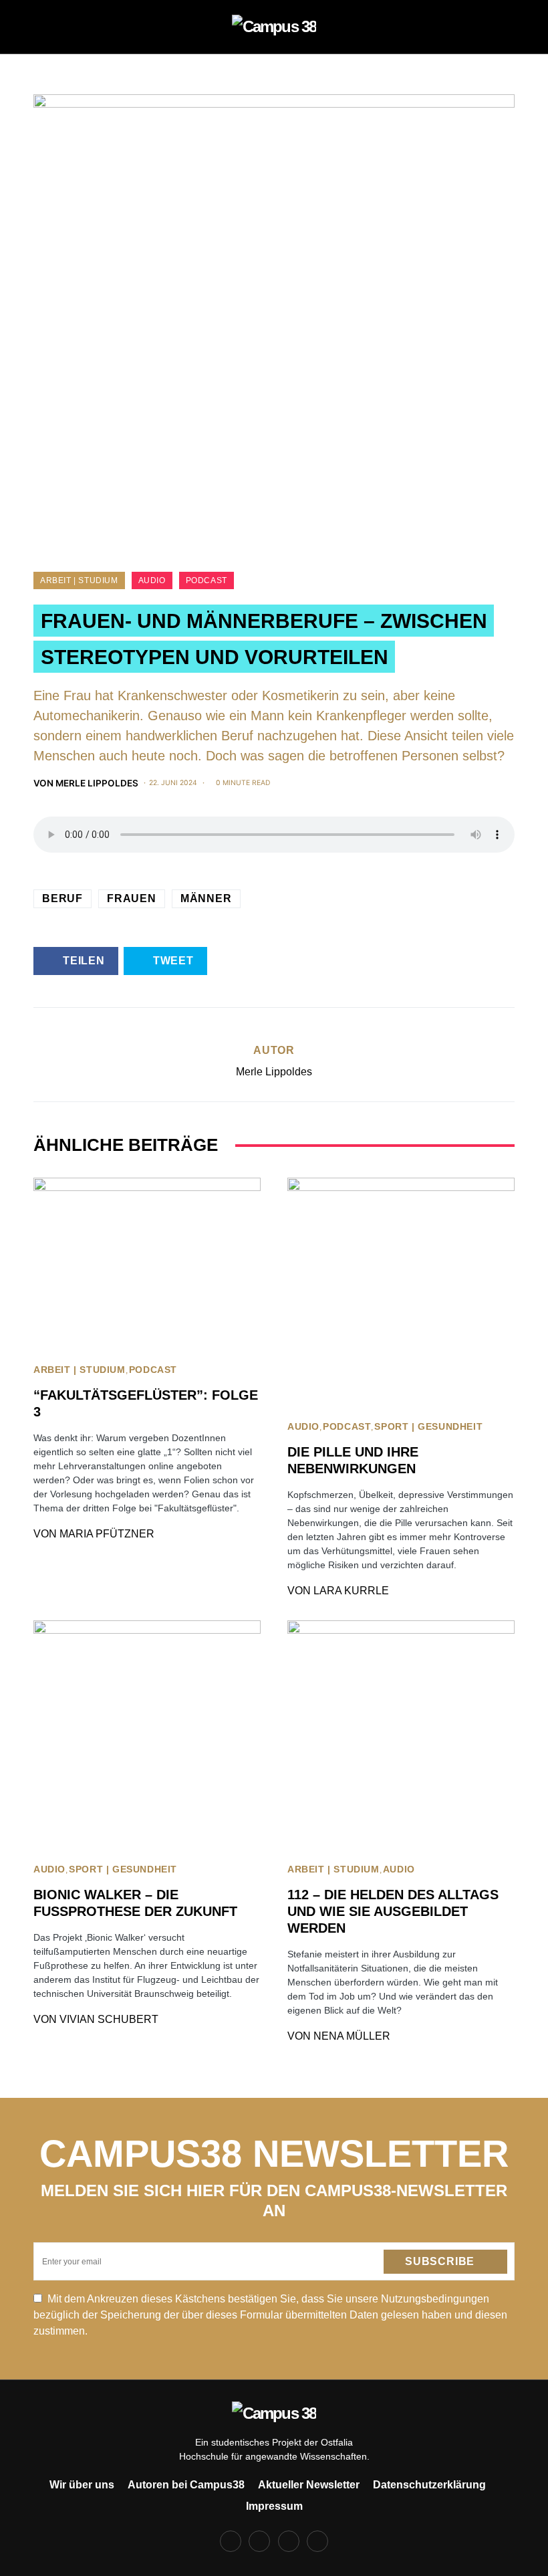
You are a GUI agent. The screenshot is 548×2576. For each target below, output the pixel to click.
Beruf (62, 898)
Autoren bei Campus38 (186, 2485)
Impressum (274, 2506)
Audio (152, 580)
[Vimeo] (317, 2541)
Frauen (132, 898)
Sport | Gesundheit (428, 1427)
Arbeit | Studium (79, 580)
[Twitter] (289, 2541)
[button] (37, 27)
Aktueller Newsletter (309, 2485)
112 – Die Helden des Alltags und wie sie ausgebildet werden (393, 1911)
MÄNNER (206, 898)
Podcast (207, 580)
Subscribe (440, 2261)
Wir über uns (82, 2485)
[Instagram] (259, 2541)
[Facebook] (231, 2541)
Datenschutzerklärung (429, 2485)
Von (86, 783)
